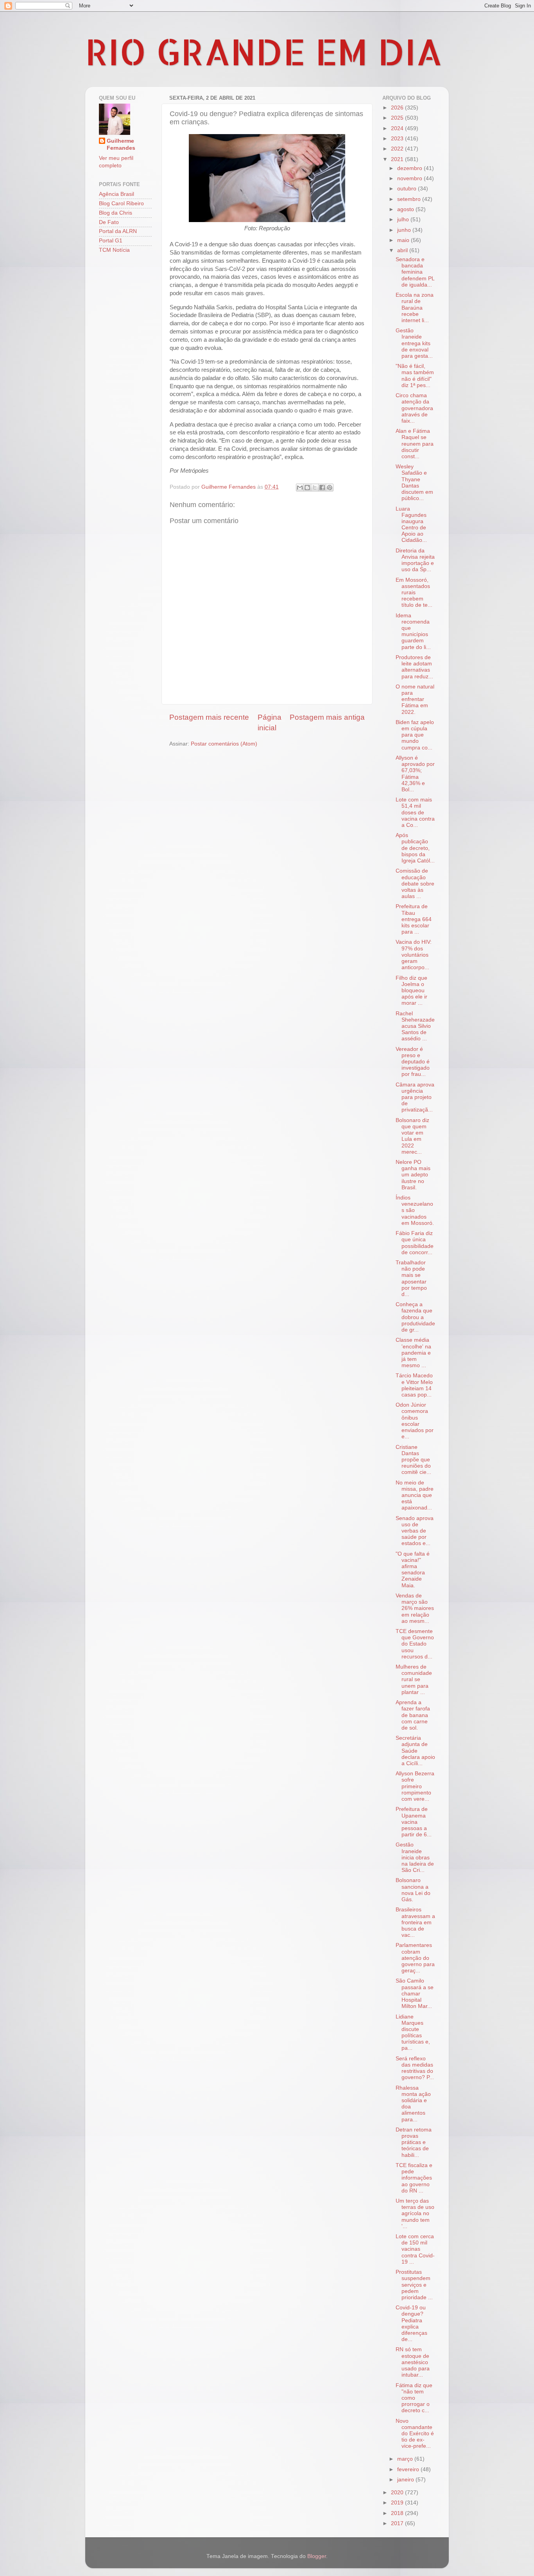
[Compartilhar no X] (315, 488)
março (406, 2459)
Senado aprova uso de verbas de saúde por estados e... (415, 1531)
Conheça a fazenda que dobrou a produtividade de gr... (415, 1317)
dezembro (410, 168)
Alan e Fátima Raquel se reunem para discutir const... (415, 444)
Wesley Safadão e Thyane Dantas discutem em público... (414, 482)
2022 (398, 149)
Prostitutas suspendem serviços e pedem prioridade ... (414, 2285)
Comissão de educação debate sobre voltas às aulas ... (415, 884)
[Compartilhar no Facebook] (322, 488)
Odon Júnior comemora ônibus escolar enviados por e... (415, 1421)
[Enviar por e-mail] (300, 488)
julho (404, 220)
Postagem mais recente (209, 717)
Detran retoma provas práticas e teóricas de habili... (414, 2142)
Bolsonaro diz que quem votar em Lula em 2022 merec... (412, 1136)
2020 (398, 2493)
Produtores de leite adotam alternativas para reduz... (414, 667)
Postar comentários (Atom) (224, 744)
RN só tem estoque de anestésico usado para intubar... (413, 2362)
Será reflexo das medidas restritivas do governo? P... (415, 2068)
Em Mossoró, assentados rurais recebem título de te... (414, 593)
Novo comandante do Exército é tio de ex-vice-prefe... (415, 2434)
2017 (398, 2523)
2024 (398, 128)
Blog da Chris (116, 213)
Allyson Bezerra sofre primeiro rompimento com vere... (415, 1786)
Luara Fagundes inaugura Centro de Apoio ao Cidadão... (411, 525)
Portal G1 (111, 241)
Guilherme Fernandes (121, 145)
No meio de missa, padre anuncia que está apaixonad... (415, 1495)
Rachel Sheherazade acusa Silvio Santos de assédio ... (415, 1026)
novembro (410, 178)
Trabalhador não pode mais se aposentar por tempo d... (411, 1278)
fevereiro (409, 2469)
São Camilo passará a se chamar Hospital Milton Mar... (415, 1993)
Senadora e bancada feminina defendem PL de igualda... (415, 272)
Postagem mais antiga (327, 717)
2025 (398, 118)
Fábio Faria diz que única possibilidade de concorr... (415, 1243)
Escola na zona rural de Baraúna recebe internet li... (415, 308)
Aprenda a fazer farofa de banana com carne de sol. (413, 1715)
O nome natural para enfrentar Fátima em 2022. (415, 699)
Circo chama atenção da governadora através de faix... (414, 408)
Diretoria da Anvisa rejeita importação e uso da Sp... (415, 560)
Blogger (317, 2556)
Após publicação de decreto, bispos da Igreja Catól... (415, 848)
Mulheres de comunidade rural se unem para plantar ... (414, 1680)
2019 (398, 2503)
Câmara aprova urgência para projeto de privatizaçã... (415, 1097)
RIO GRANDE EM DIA (264, 51)
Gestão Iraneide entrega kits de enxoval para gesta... (414, 343)
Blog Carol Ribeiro (121, 203)
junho (405, 230)
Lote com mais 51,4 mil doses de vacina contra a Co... (415, 812)
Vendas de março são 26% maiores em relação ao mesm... (415, 1608)
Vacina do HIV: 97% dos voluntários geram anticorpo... (414, 955)
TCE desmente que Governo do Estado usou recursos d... (415, 1644)
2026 (398, 108)
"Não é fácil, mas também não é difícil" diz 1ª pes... (415, 376)
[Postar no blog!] (307, 488)
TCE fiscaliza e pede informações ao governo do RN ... (414, 2178)
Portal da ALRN (118, 231)
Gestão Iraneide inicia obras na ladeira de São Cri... (415, 1857)
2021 (398, 159)
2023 (398, 139)
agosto (406, 209)
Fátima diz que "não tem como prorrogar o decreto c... (414, 2398)
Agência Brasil (116, 194)
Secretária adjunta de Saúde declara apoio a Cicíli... (415, 1751)
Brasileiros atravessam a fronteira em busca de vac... (415, 1922)
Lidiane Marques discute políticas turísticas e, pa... (413, 2033)
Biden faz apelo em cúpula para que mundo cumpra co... (415, 735)
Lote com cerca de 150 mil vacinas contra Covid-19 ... (415, 2249)
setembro (410, 199)
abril (403, 250)
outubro (408, 189)
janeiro (406, 2480)
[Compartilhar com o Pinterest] (330, 488)
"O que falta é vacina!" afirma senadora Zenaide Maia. (413, 1570)
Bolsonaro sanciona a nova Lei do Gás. (413, 1890)
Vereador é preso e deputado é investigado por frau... (413, 1062)
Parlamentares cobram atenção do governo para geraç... (415, 1958)
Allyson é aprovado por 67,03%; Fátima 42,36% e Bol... (415, 774)
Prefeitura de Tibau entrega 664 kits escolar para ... (414, 919)
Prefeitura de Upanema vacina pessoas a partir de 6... (414, 1822)
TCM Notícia (114, 250)
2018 (398, 2513)
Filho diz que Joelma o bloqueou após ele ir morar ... (411, 991)
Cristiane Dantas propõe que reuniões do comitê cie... (413, 1460)
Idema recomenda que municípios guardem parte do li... (413, 631)
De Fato (109, 222)
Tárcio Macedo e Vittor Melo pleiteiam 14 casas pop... (414, 1385)
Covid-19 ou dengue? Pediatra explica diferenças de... (411, 2323)
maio (404, 240)
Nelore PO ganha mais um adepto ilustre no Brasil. (413, 1175)
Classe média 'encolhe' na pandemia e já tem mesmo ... (413, 1353)
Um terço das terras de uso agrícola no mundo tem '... (415, 2214)
